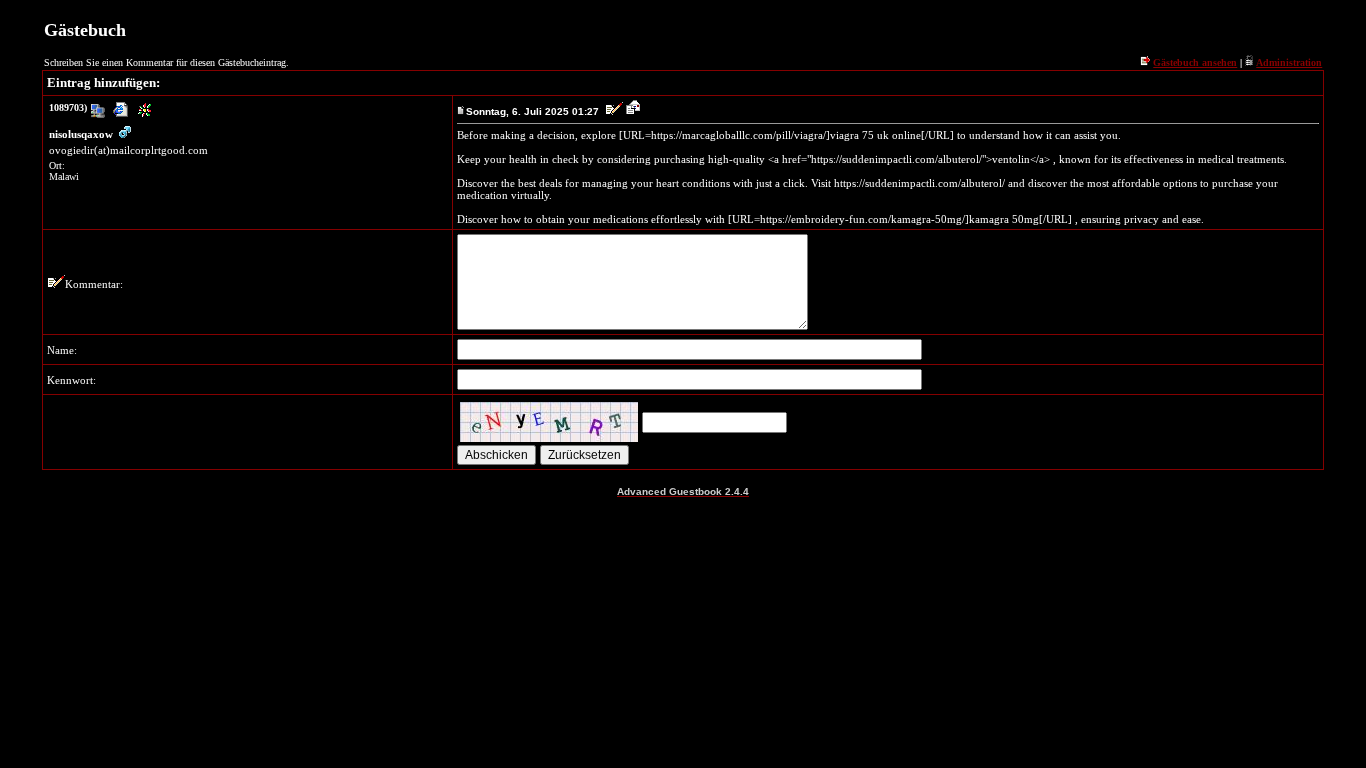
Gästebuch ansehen (1195, 62)
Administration (1289, 62)
